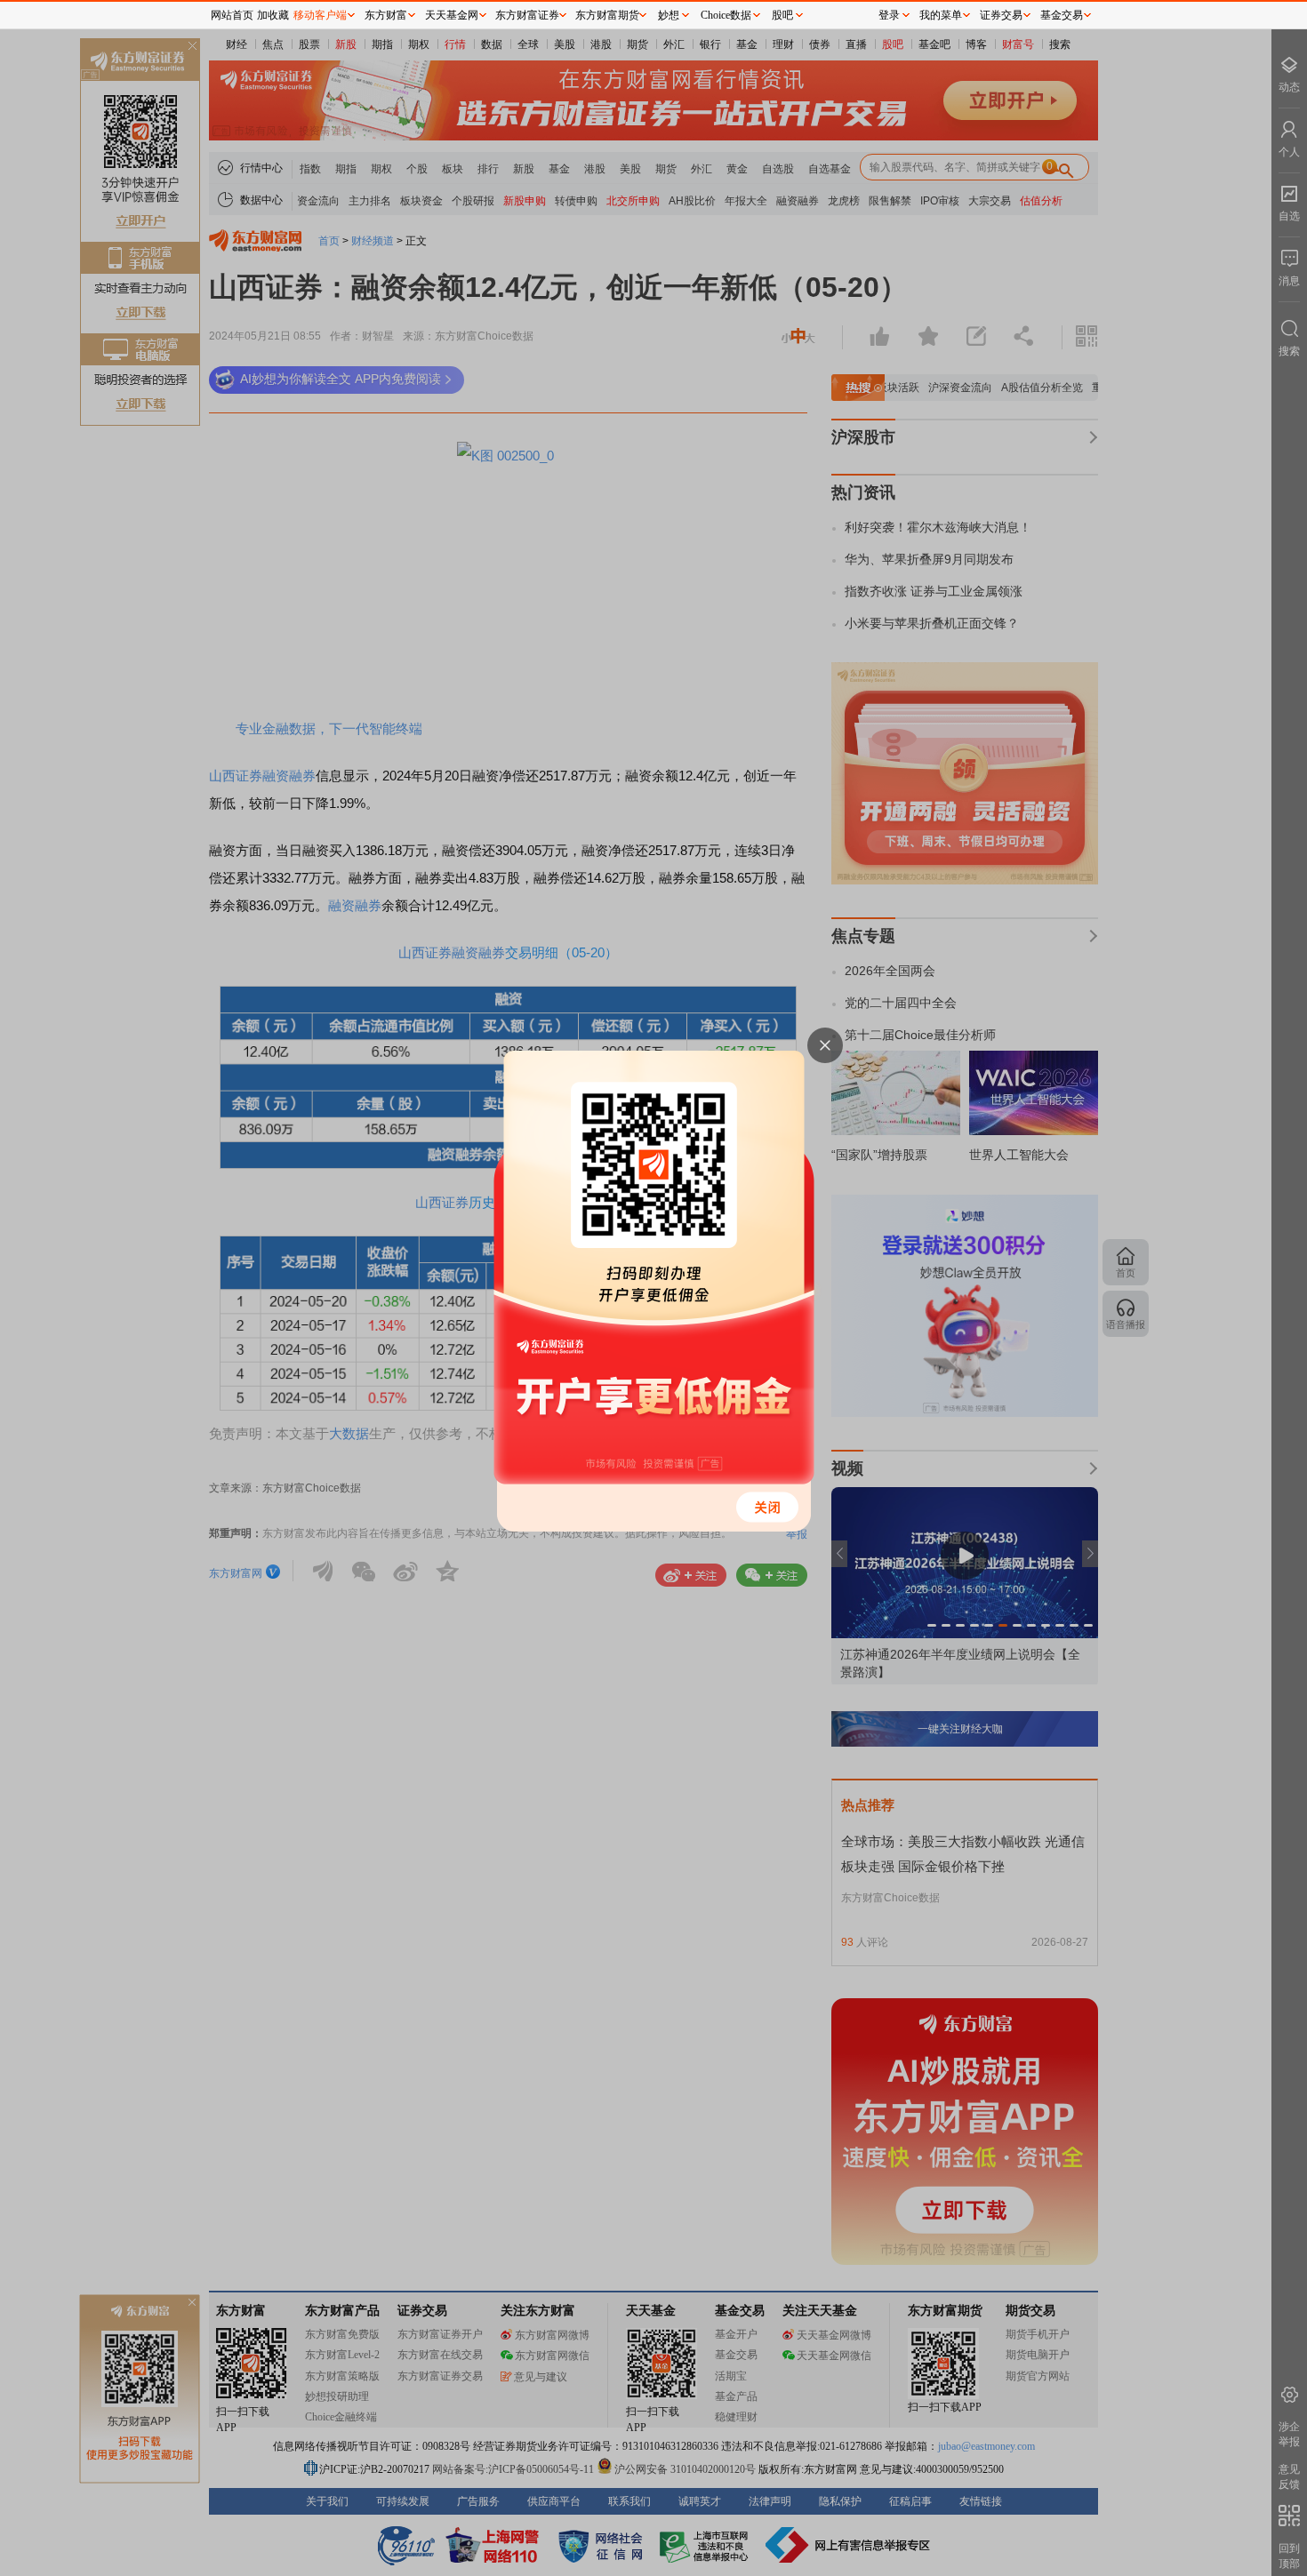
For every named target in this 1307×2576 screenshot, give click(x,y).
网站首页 (232, 15)
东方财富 (386, 15)
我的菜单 (941, 15)
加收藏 (273, 15)
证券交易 (1001, 15)
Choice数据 (726, 15)
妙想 (669, 15)
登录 (889, 15)
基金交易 (1062, 15)
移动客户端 (320, 15)
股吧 (782, 15)
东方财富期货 (607, 15)
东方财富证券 (527, 15)
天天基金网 (452, 15)
